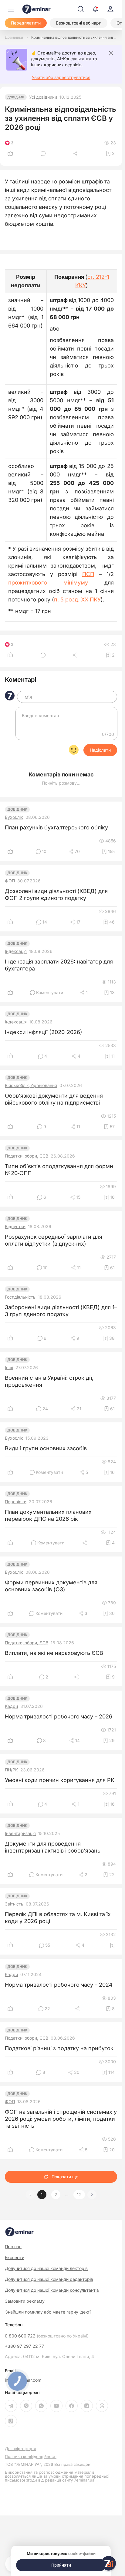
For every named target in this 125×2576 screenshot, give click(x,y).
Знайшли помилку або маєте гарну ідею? (48, 2312)
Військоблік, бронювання (31, 1085)
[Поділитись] (76, 153)
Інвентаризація (20, 1833)
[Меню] (11, 9)
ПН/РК (11, 1770)
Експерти (15, 2257)
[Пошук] (81, 9)
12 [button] (79, 2195)
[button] (92, 2195)
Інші (9, 1368)
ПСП (88, 574)
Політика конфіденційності (31, 2457)
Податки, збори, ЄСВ (27, 1156)
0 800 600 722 (47, 2336)
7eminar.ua (84, 2480)
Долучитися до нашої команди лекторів (46, 2268)
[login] (110, 9)
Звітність (14, 1904)
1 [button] (42, 2195)
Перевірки (16, 1502)
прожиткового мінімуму (48, 583)
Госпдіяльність (20, 1297)
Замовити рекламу (25, 2301)
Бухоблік (14, 817)
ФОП (10, 881)
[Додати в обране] (112, 1945)
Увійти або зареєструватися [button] (61, 77)
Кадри (11, 1706)
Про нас (13, 2247)
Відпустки (15, 1227)
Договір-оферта (20, 2449)
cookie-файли (82, 2554)
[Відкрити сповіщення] (95, 9)
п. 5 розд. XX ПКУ (77, 600)
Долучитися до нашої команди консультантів (52, 2290)
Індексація (16, 951)
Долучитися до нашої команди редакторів (49, 2279)
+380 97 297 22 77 (24, 2346)
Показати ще (65, 2177)
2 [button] (56, 2195)
